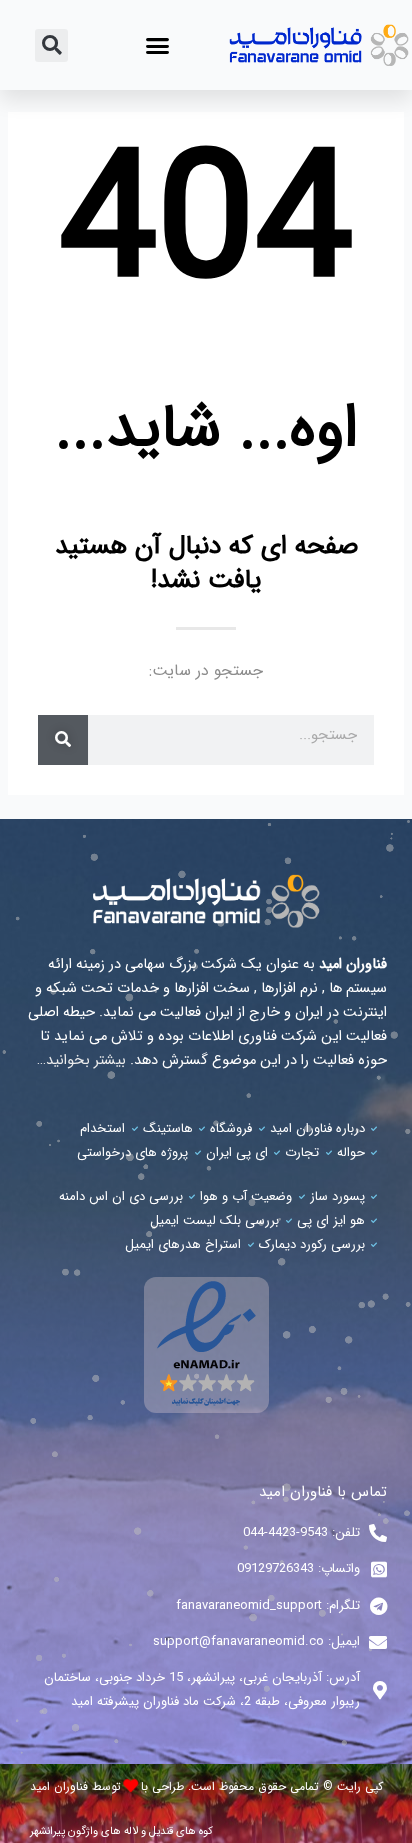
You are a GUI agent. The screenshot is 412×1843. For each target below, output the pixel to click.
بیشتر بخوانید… (81, 1060)
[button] (158, 45)
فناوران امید (59, 1786)
